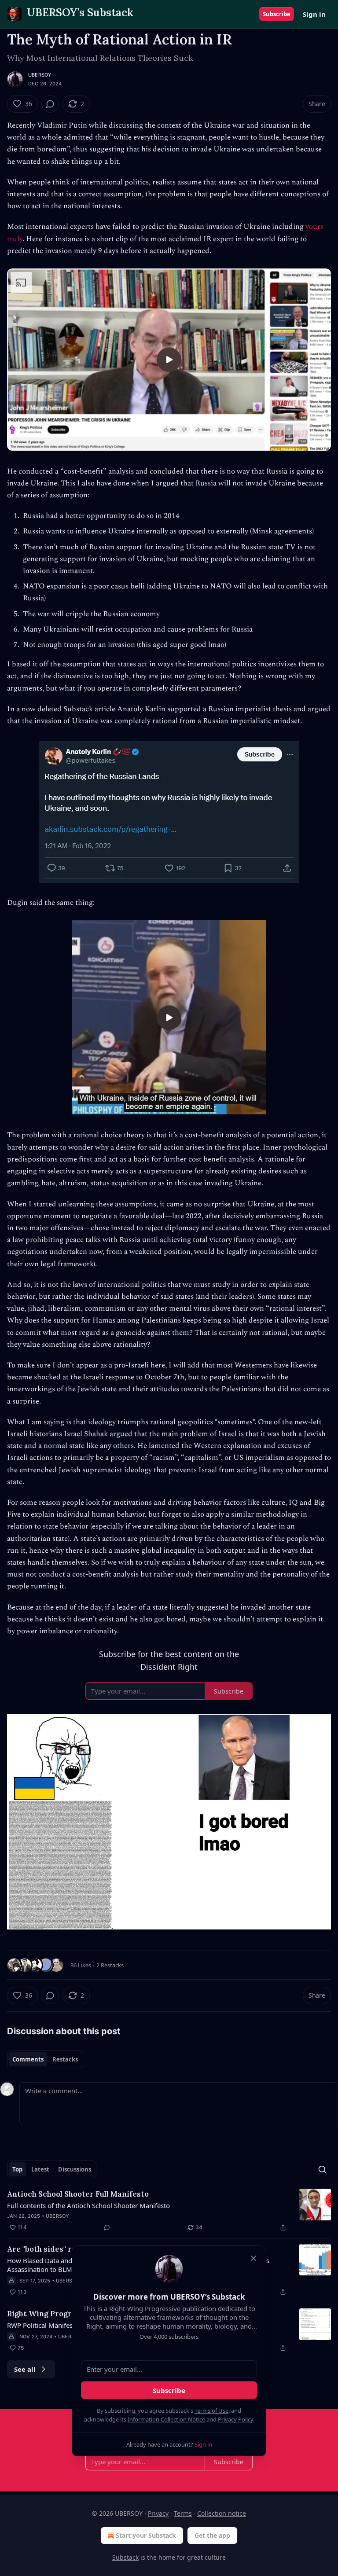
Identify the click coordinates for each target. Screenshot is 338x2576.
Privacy (158, 2513)
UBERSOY (40, 75)
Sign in (314, 14)
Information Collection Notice (166, 2419)
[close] (253, 2258)
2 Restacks (110, 1965)
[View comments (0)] (50, 104)
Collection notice (222, 2513)
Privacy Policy (235, 2419)
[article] (169, 2211)
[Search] (322, 2169)
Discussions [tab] (75, 2169)
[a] (169, 360)
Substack (125, 2557)
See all (25, 2369)
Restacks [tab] (65, 2059)
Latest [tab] (40, 2169)
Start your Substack (146, 2535)
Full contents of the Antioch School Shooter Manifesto (88, 2205)
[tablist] (45, 2059)
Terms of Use (211, 2411)
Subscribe (277, 14)
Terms (183, 2513)
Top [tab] (17, 2169)
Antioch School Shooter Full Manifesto (78, 2194)
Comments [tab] (28, 2059)
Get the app (212, 2535)
